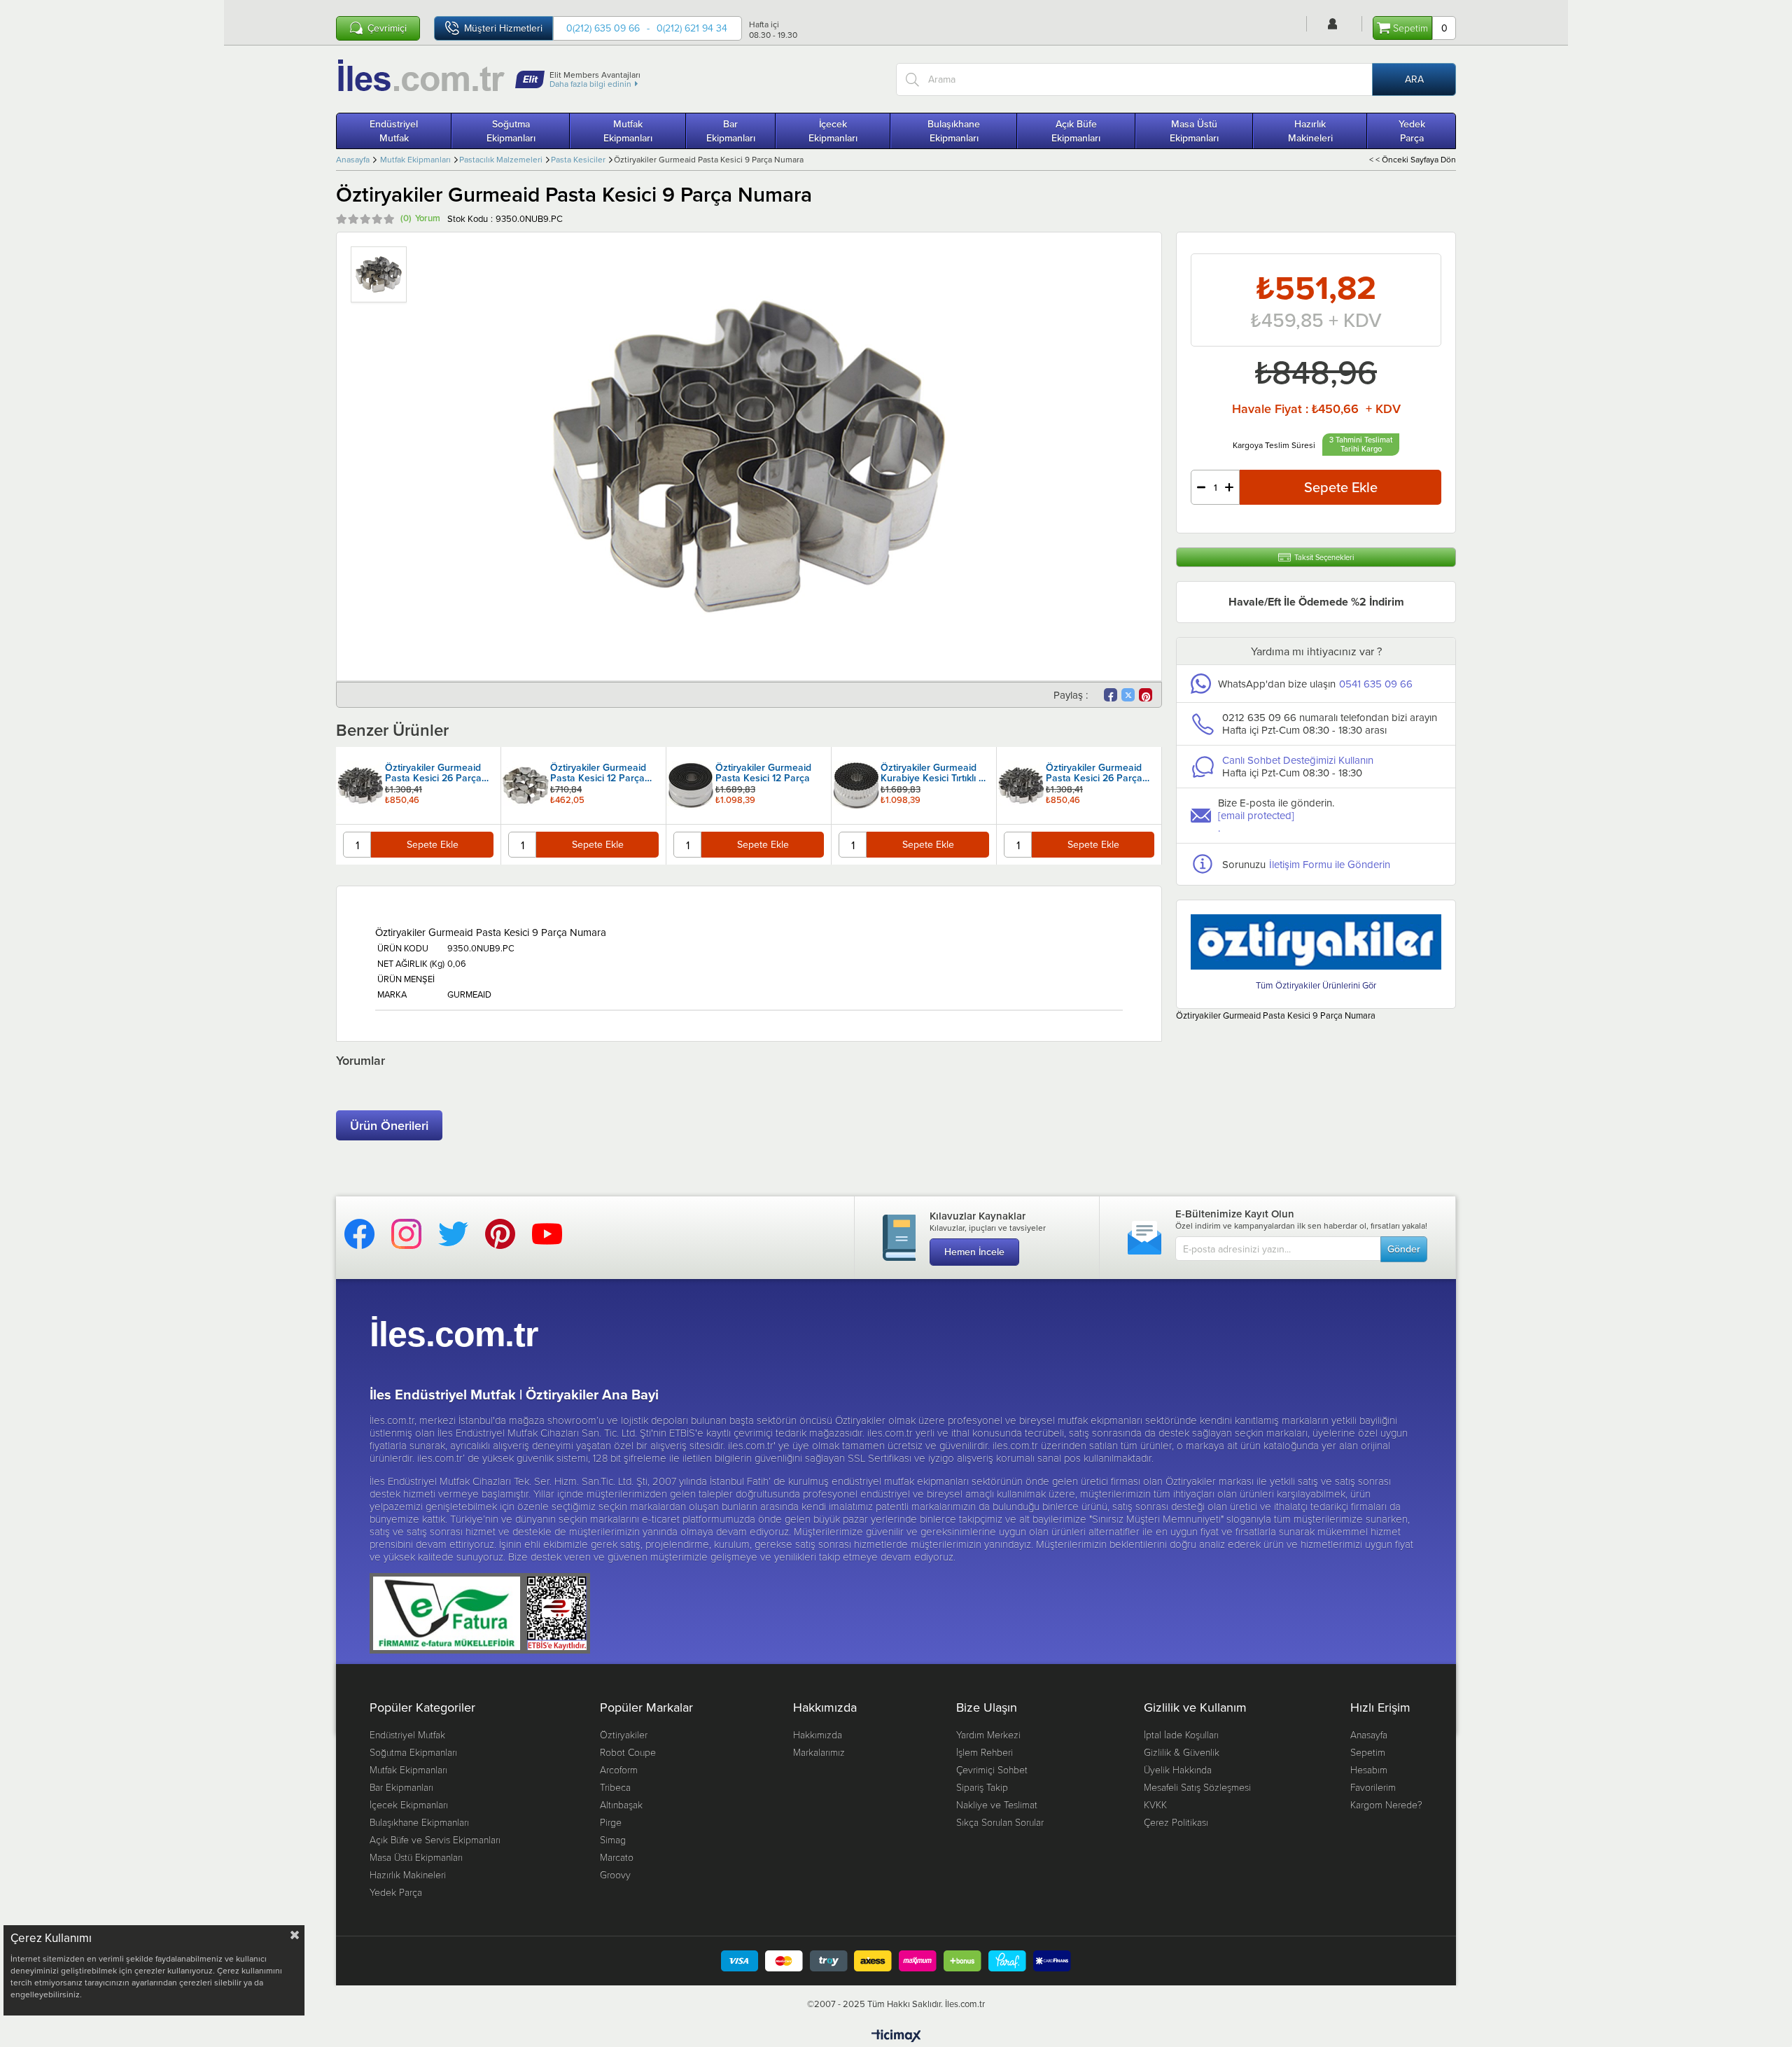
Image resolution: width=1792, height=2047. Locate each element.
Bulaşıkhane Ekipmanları (954, 131)
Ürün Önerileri (389, 1125)
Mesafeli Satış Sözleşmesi (1197, 1787)
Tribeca (615, 1787)
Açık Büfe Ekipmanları (1076, 131)
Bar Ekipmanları (731, 131)
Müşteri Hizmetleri (503, 28)
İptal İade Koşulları (1181, 1734)
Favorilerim (1373, 1787)
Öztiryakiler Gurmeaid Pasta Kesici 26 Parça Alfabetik (929, 774)
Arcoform (619, 1769)
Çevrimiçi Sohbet (992, 1769)
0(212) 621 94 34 (692, 28)
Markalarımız (819, 1752)
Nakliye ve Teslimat (997, 1804)
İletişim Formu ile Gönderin (1330, 864)
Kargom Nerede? (1386, 1804)
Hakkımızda (818, 1734)
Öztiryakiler (624, 1734)
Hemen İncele (974, 1252)
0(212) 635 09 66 (603, 28)
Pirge (611, 1822)
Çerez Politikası (1176, 1822)
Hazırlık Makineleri (1310, 131)
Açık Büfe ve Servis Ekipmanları (435, 1839)
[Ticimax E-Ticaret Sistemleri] (896, 2036)
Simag (613, 1839)
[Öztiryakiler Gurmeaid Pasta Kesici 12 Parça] (526, 785)
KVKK (1155, 1804)
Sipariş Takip (982, 1787)
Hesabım (1369, 1769)
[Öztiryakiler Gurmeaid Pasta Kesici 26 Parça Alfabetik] (856, 785)
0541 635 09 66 (1376, 684)
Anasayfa (1369, 1734)
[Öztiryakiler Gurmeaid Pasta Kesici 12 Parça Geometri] (360, 785)
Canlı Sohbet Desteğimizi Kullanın (1298, 760)
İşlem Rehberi (985, 1752)
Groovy (615, 1874)
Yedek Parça (1412, 131)
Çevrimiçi (387, 28)
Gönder (1404, 1249)
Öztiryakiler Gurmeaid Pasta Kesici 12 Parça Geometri (433, 774)
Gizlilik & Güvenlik (1182, 1752)
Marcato (617, 1857)
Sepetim (1368, 1752)
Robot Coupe (628, 1752)
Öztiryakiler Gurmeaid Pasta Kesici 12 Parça (598, 774)
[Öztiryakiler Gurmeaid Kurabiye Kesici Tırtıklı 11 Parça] (691, 785)
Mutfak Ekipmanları (628, 131)
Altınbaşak (621, 1804)
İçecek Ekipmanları (833, 131)
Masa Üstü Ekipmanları (1194, 131)
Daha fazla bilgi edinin (590, 84)
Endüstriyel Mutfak (394, 131)
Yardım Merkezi (988, 1734)
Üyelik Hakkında (1178, 1769)
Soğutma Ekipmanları (511, 131)
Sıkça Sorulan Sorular (1000, 1822)
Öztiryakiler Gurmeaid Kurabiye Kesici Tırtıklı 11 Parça (768, 774)
